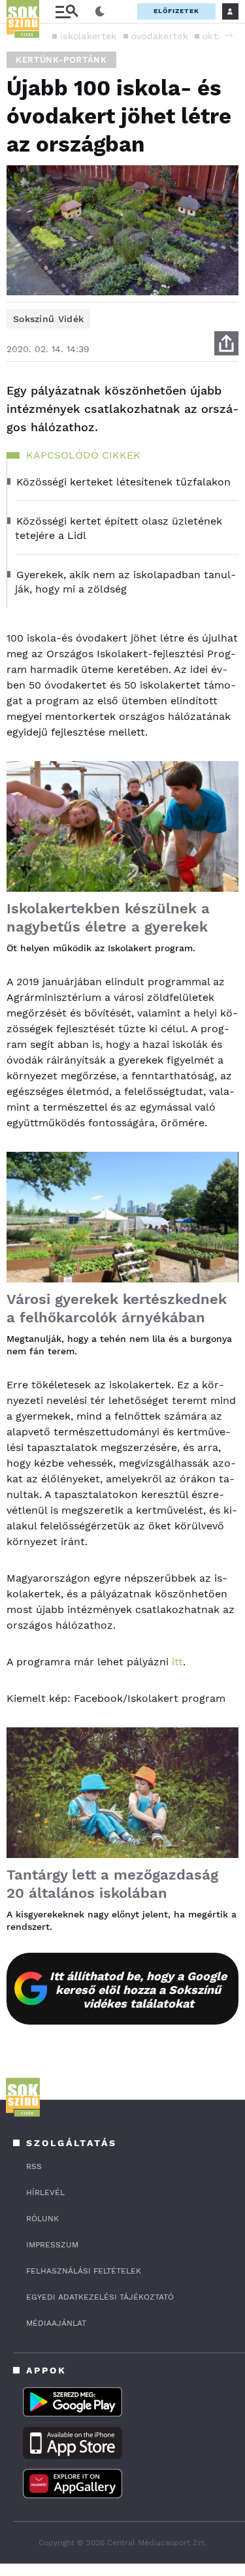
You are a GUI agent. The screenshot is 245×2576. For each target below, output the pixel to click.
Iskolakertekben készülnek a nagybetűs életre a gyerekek (108, 918)
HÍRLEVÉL (45, 2193)
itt (177, 1662)
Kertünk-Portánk (61, 60)
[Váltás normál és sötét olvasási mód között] (100, 12)
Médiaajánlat (56, 2323)
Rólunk (42, 2219)
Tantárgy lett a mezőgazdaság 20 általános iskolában (112, 1884)
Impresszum (52, 2245)
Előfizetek (176, 11)
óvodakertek (160, 36)
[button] (229, 35)
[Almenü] (67, 11)
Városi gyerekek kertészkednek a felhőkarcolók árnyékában (117, 1308)
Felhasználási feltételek (84, 2271)
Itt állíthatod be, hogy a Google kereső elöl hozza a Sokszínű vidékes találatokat (138, 1990)
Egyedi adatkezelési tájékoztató (100, 2297)
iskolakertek (89, 36)
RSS (34, 2166)
